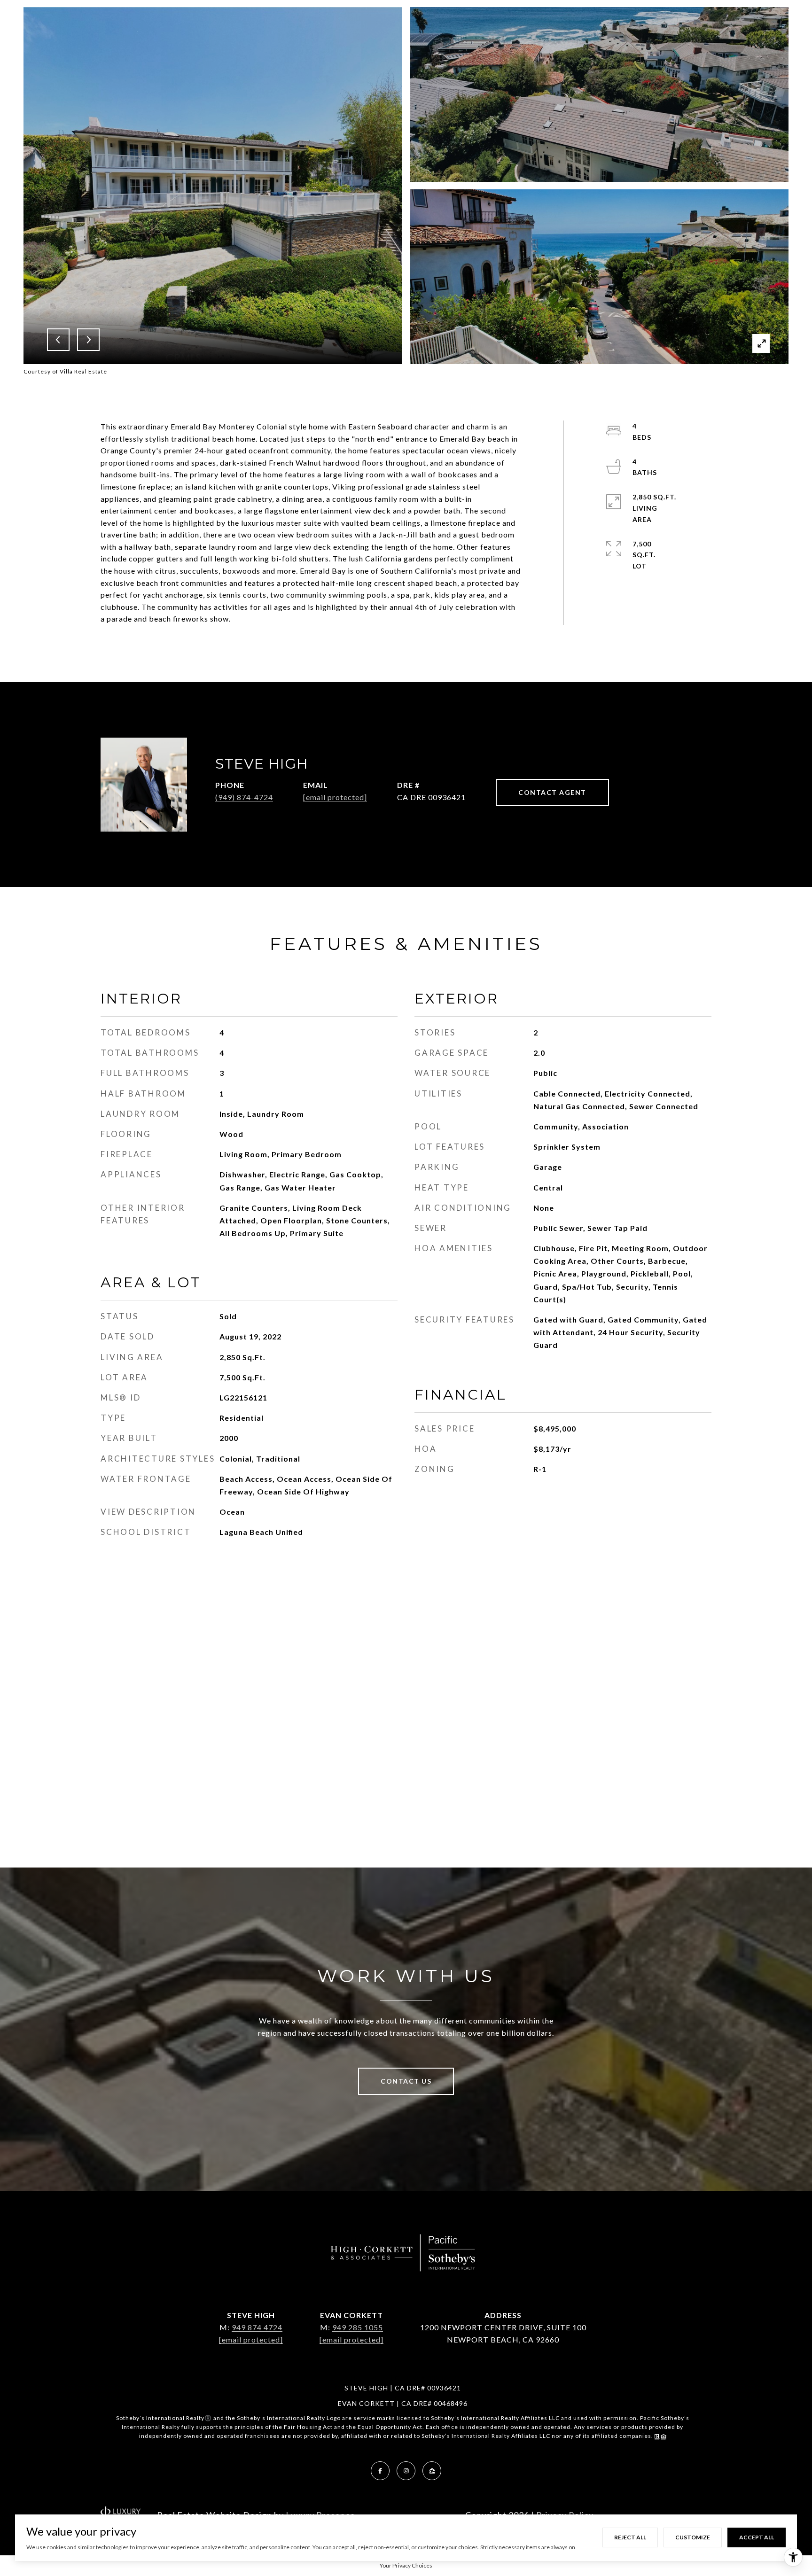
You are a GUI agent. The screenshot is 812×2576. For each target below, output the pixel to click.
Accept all (757, 2537)
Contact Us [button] (406, 2081)
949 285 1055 (358, 2327)
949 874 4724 (257, 2327)
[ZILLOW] (432, 2471)
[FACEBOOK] (380, 2471)
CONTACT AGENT (552, 792)
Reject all (630, 2537)
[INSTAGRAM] (406, 2471)
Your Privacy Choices (406, 2565)
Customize (693, 2537)
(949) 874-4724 (244, 797)
